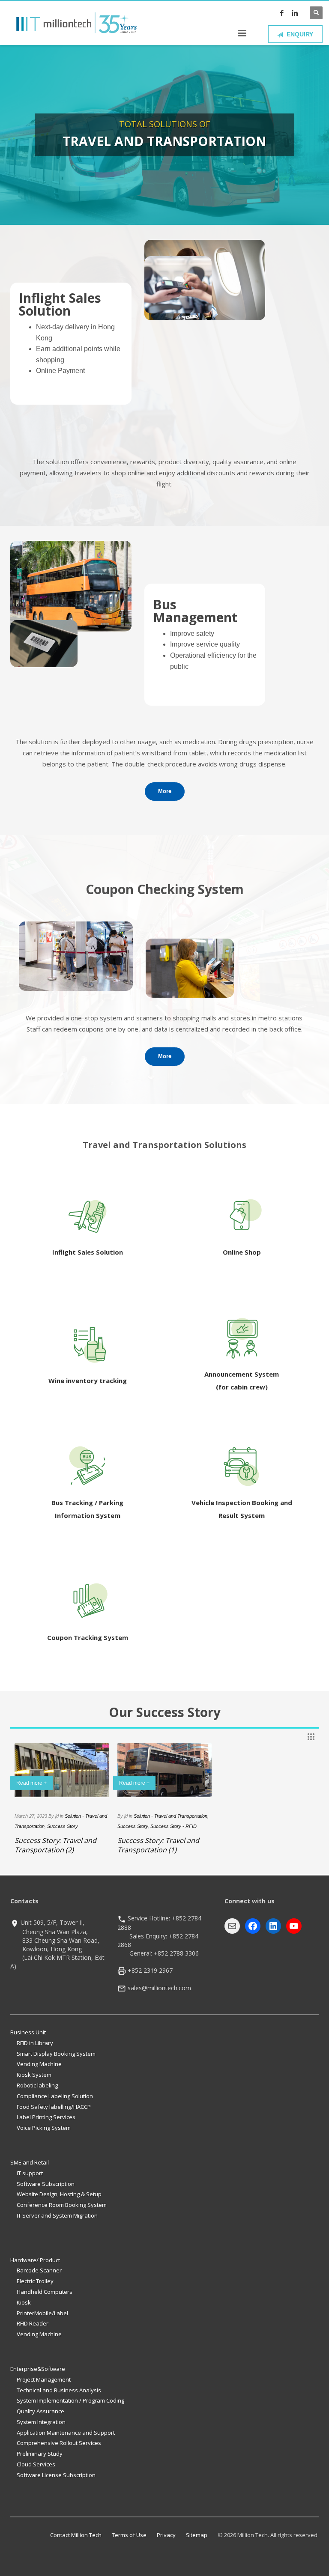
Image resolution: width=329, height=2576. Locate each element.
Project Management (44, 2379)
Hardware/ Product (35, 2260)
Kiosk (24, 2302)
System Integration (41, 2422)
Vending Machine (39, 2064)
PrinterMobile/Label (42, 2313)
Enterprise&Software (38, 2369)
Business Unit (28, 2032)
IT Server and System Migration (57, 2215)
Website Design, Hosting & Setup (59, 2194)
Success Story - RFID (173, 1826)
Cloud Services (36, 2464)
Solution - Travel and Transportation (170, 1816)
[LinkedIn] (295, 13)
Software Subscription (46, 2184)
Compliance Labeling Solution (55, 2096)
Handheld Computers (45, 2292)
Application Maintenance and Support (66, 2433)
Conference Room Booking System (62, 2205)
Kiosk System (34, 2075)
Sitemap (197, 2535)
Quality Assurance (40, 2411)
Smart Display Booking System (56, 2054)
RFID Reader (33, 2323)
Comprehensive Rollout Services (59, 2443)
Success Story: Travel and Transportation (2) (55, 1845)
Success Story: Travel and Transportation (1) (158, 1845)
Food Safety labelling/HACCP (54, 2107)
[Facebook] (282, 13)
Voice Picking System (44, 2128)
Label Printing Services (46, 2117)
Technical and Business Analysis (59, 2390)
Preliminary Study (40, 2454)
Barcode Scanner (39, 2270)
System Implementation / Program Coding (70, 2400)
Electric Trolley (35, 2281)
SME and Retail (30, 2162)
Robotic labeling (37, 2085)
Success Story (63, 1826)
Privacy (166, 2535)
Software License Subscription (56, 2475)
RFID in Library (35, 2043)
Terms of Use (129, 2535)
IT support (30, 2173)
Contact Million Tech (76, 2535)
